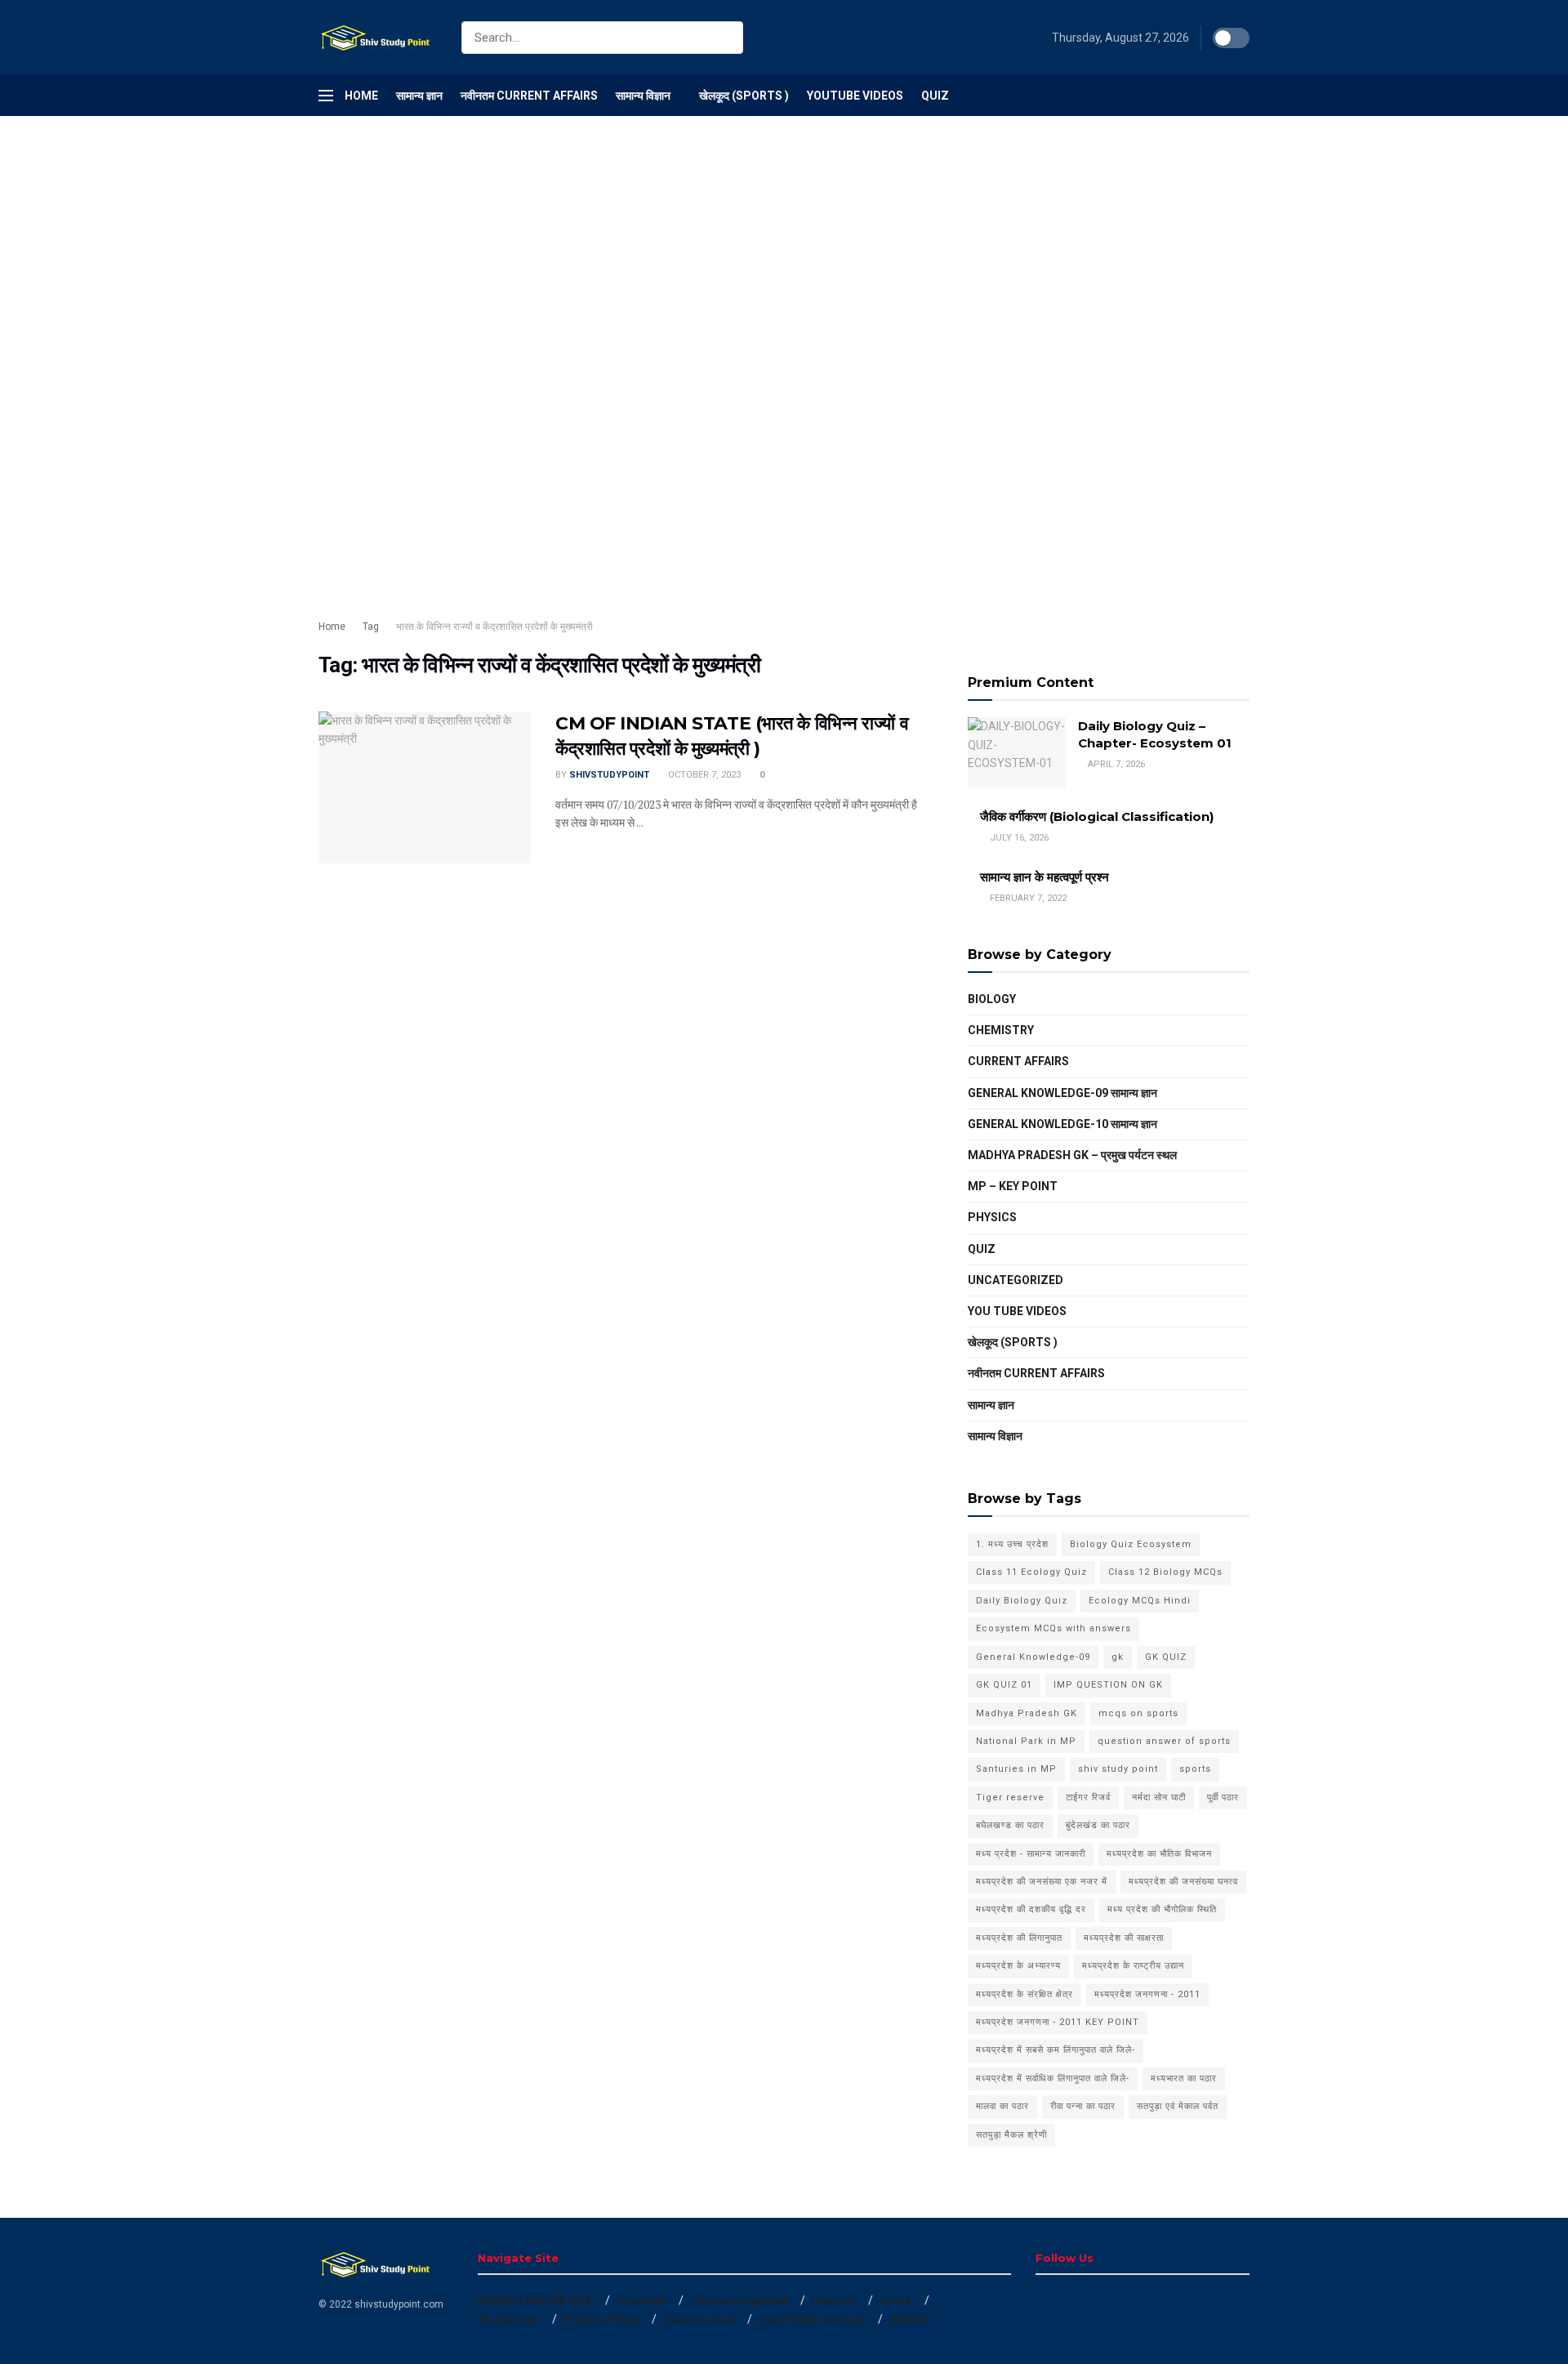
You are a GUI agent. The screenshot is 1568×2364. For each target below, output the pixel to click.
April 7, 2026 (1115, 764)
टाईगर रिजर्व (1088, 1798)
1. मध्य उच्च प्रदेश (1012, 1544)
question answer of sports (1164, 1741)
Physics (992, 1217)
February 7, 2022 (1027, 898)
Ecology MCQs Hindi (1140, 1601)
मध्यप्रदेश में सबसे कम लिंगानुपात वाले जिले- (1056, 2050)
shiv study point (1118, 1769)
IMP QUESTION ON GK (1108, 1685)
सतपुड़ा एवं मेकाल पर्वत (1178, 2106)
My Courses (508, 2319)
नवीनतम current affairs (1036, 1373)
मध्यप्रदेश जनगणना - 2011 (1147, 1994)
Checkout (642, 2301)
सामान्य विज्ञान (643, 96)
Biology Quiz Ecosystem (1131, 1544)
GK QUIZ (1166, 1657)
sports (1195, 1769)
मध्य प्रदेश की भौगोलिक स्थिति (1162, 1909)
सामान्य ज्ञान (419, 96)
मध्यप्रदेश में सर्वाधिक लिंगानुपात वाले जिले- (1053, 2079)
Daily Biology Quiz (1022, 1601)
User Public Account (813, 2319)
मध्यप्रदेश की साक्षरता (1124, 1938)
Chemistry (1001, 1030)
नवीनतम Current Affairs (529, 96)
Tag (371, 627)
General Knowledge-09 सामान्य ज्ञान (1062, 1093)
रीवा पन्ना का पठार (1083, 2106)
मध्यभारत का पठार (1184, 2079)
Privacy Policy (602, 2319)
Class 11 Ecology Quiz (1031, 1572)
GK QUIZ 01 (1004, 1685)
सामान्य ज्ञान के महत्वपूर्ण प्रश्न (1045, 877)
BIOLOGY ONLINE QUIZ (535, 2301)
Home (361, 96)
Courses (834, 2301)
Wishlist (910, 2319)
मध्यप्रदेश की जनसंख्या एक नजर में (1042, 1882)
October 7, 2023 (703, 775)
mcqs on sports (1138, 1713)
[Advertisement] (490, 237)
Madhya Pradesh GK (1027, 1713)
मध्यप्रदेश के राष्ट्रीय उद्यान (1133, 1966)
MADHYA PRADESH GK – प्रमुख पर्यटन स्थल (1072, 1155)
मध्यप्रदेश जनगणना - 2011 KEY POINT (1058, 2022)
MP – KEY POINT (1013, 1186)
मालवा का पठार (1002, 2106)
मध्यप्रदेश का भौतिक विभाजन (1159, 1854)
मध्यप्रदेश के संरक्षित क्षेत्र (1025, 1994)
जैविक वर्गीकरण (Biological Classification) (1097, 816)
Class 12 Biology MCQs (1165, 1572)
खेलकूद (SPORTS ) (744, 96)
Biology (992, 999)
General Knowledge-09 (1033, 1657)
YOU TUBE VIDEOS (1017, 1311)
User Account (699, 2319)
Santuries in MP (1016, 1769)
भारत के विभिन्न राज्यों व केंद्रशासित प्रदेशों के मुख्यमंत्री (494, 627)
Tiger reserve (1010, 1798)
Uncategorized (1016, 1280)
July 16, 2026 (1018, 838)
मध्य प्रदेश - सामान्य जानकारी (1031, 1854)
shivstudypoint (609, 775)
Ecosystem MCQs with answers (1053, 1628)
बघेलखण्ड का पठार (1010, 1825)
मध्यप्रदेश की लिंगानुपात (1019, 1938)
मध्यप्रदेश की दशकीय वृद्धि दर (1031, 1909)
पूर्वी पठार (1223, 1798)
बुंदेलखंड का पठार (1098, 1825)
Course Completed (739, 2301)
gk (1118, 1657)
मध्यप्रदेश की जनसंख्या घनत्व (1183, 1882)
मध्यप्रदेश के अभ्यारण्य (1018, 1966)
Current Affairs (1018, 1061)
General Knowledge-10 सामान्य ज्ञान (1062, 1124)
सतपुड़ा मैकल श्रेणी (1011, 2135)
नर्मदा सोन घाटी (1159, 1798)
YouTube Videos (855, 96)
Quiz (935, 96)
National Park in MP (1026, 1741)
